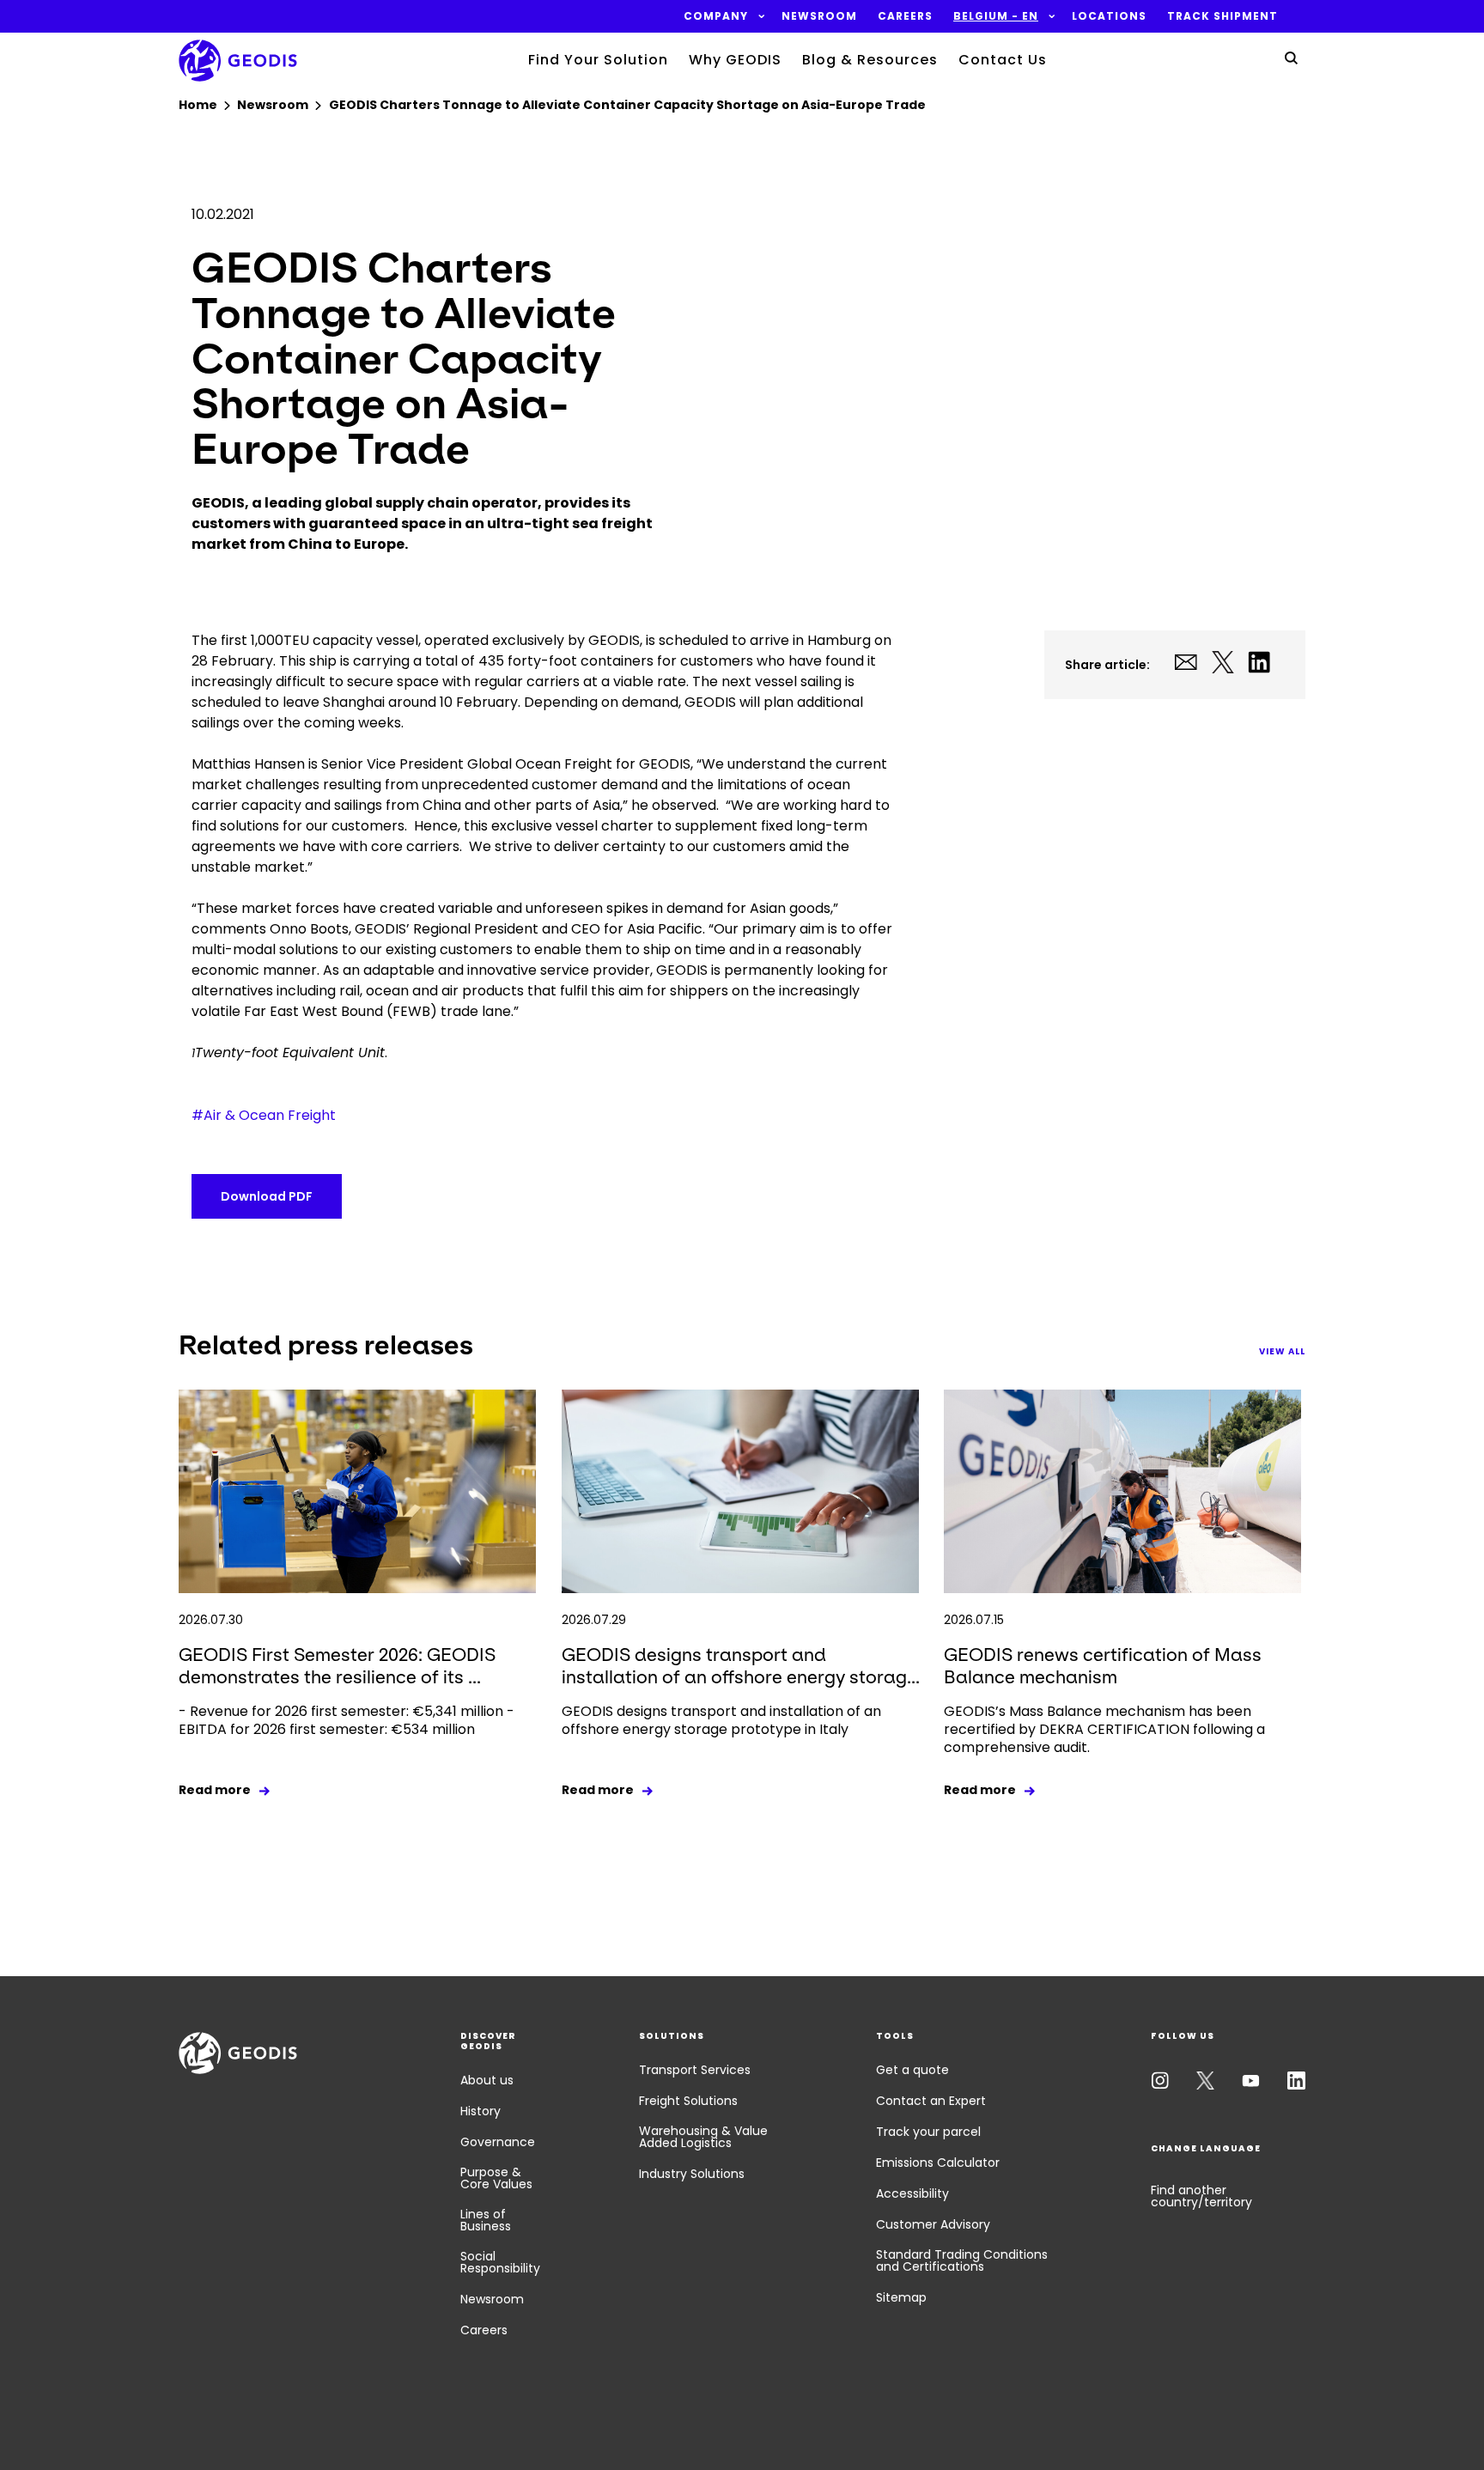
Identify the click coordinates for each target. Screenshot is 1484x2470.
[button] (716, 16)
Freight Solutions (688, 2101)
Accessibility (912, 2193)
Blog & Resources (870, 60)
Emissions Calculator (938, 2163)
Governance (498, 2142)
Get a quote (912, 2070)
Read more (215, 1790)
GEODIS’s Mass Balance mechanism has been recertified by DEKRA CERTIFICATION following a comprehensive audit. (1104, 1729)
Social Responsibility (500, 2262)
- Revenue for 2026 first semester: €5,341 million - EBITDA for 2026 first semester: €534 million (347, 1720)
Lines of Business (486, 2220)
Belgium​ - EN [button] (996, 16)
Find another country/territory (1201, 2196)
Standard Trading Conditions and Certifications (962, 2260)
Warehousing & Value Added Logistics (703, 2137)
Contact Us (1003, 60)
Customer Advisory (933, 2224)
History (480, 2111)
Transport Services (695, 2070)
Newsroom (492, 2299)
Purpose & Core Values (496, 2178)
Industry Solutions (692, 2174)
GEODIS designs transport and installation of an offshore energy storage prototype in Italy (721, 1720)
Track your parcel (928, 2132)
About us (487, 2080)
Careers (484, 2330)
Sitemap (901, 2297)
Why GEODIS (735, 60)
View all (1282, 1351)
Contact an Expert (931, 2101)
